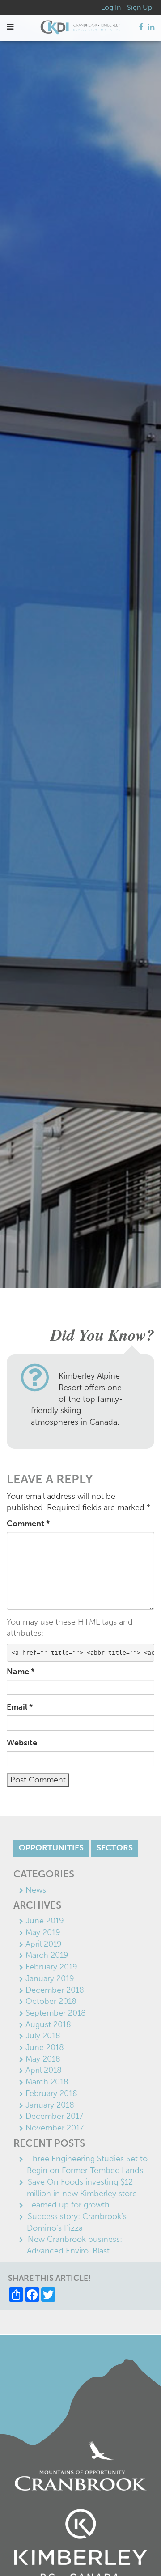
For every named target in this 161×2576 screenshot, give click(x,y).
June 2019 (45, 1921)
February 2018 (51, 2093)
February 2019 (51, 1967)
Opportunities (51, 1848)
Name (21, 1672)
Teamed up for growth (69, 2205)
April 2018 (44, 2070)
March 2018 (47, 2082)
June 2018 (45, 2047)
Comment (28, 1524)
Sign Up (140, 7)
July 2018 (43, 2036)
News (36, 1890)
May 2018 (43, 2059)
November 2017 (55, 2128)
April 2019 (44, 1944)
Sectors (115, 1848)
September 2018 (56, 2013)
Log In (111, 7)
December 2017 (54, 2116)
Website (22, 1743)
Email (20, 1707)
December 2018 (55, 1990)
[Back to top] (136, 2551)
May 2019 (43, 1932)
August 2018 (48, 2024)
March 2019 (47, 1955)
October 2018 (51, 2001)
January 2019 (50, 1978)
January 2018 (50, 2105)
